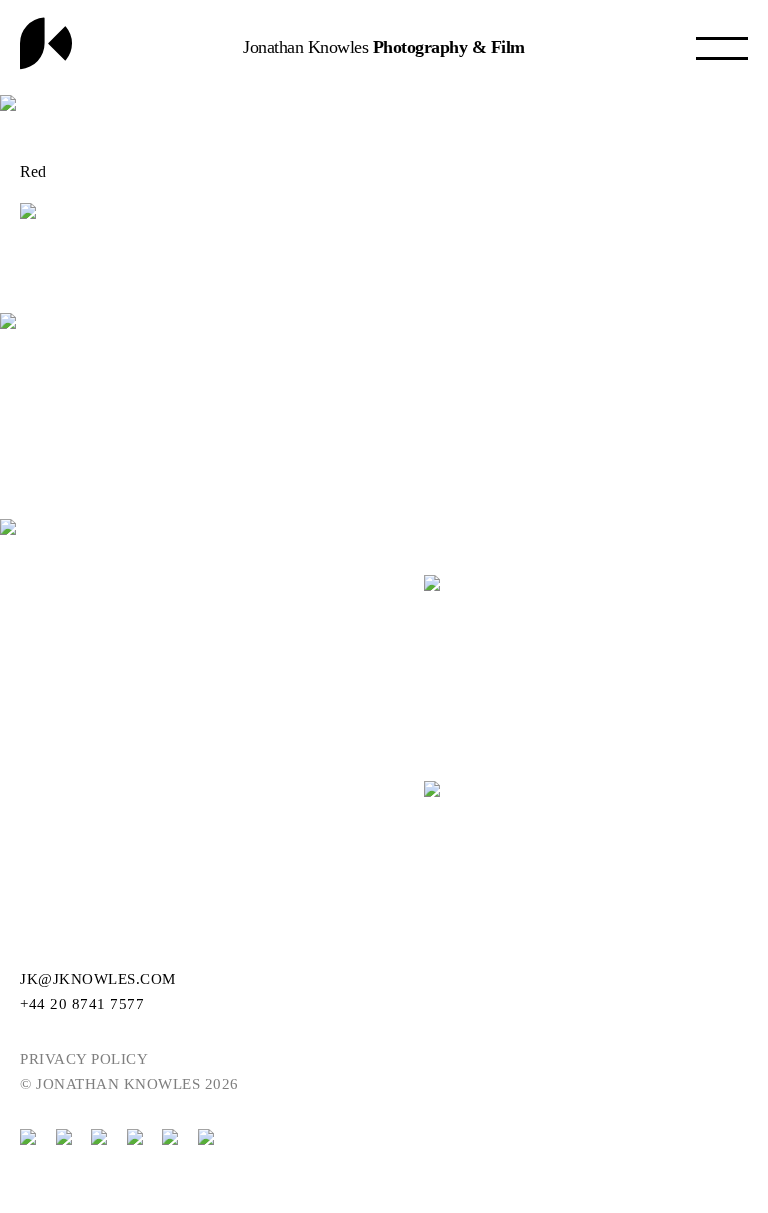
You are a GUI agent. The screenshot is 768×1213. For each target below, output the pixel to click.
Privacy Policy (84, 1059)
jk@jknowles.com (98, 979)
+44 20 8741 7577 (82, 1004)
